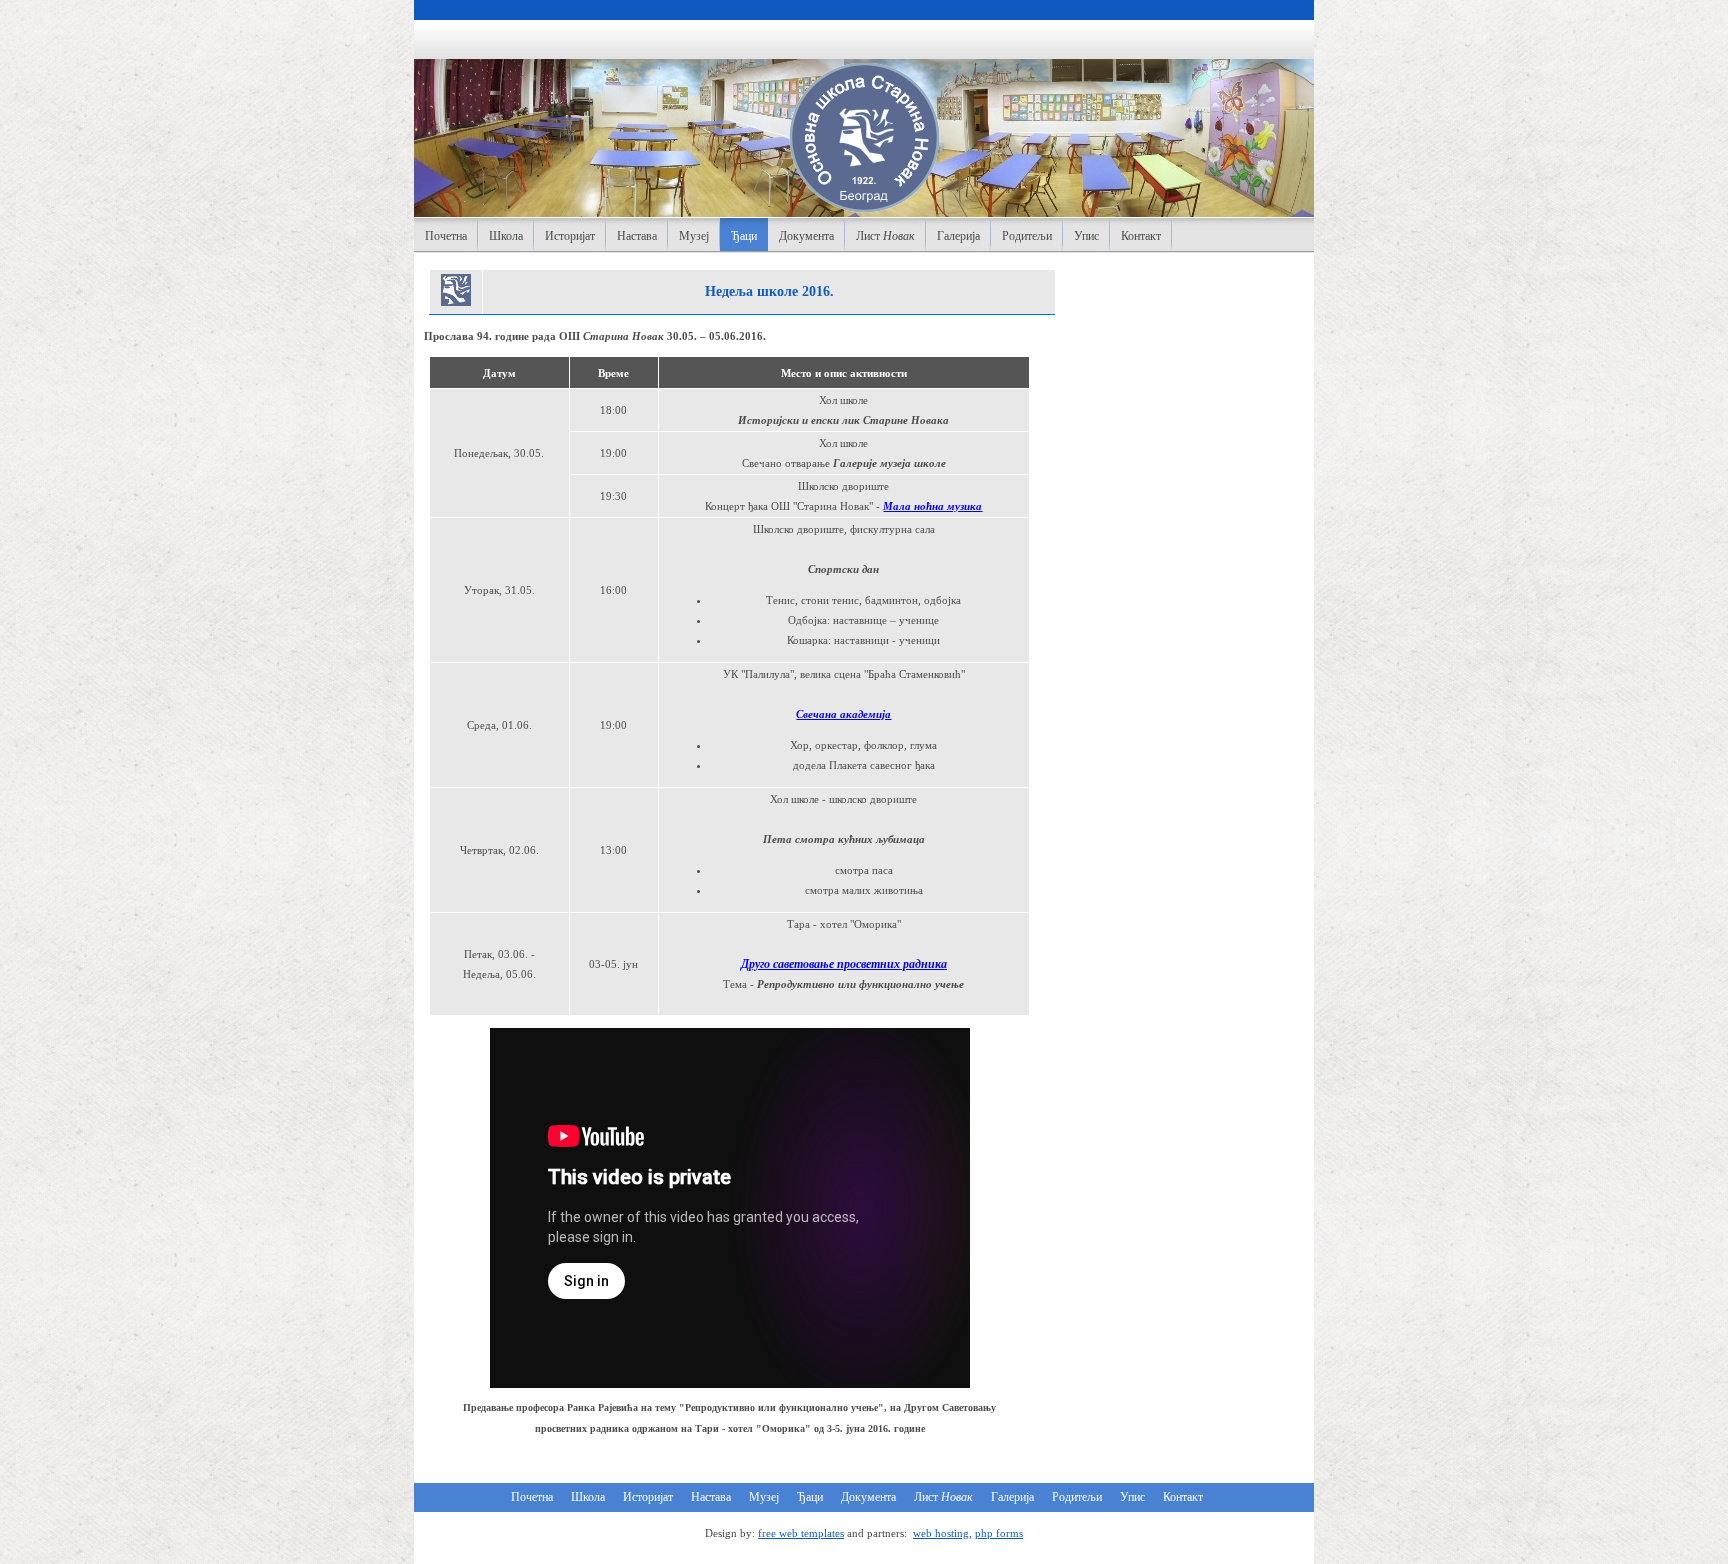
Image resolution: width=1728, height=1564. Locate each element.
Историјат (570, 236)
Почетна (446, 236)
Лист (885, 236)
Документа (806, 236)
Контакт (1141, 236)
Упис (1086, 236)
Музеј (694, 236)
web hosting (941, 1533)
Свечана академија (843, 714)
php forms (999, 1533)
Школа (506, 236)
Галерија (958, 236)
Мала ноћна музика (932, 506)
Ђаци (744, 236)
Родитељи (1027, 236)
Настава (637, 236)
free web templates (801, 1533)
